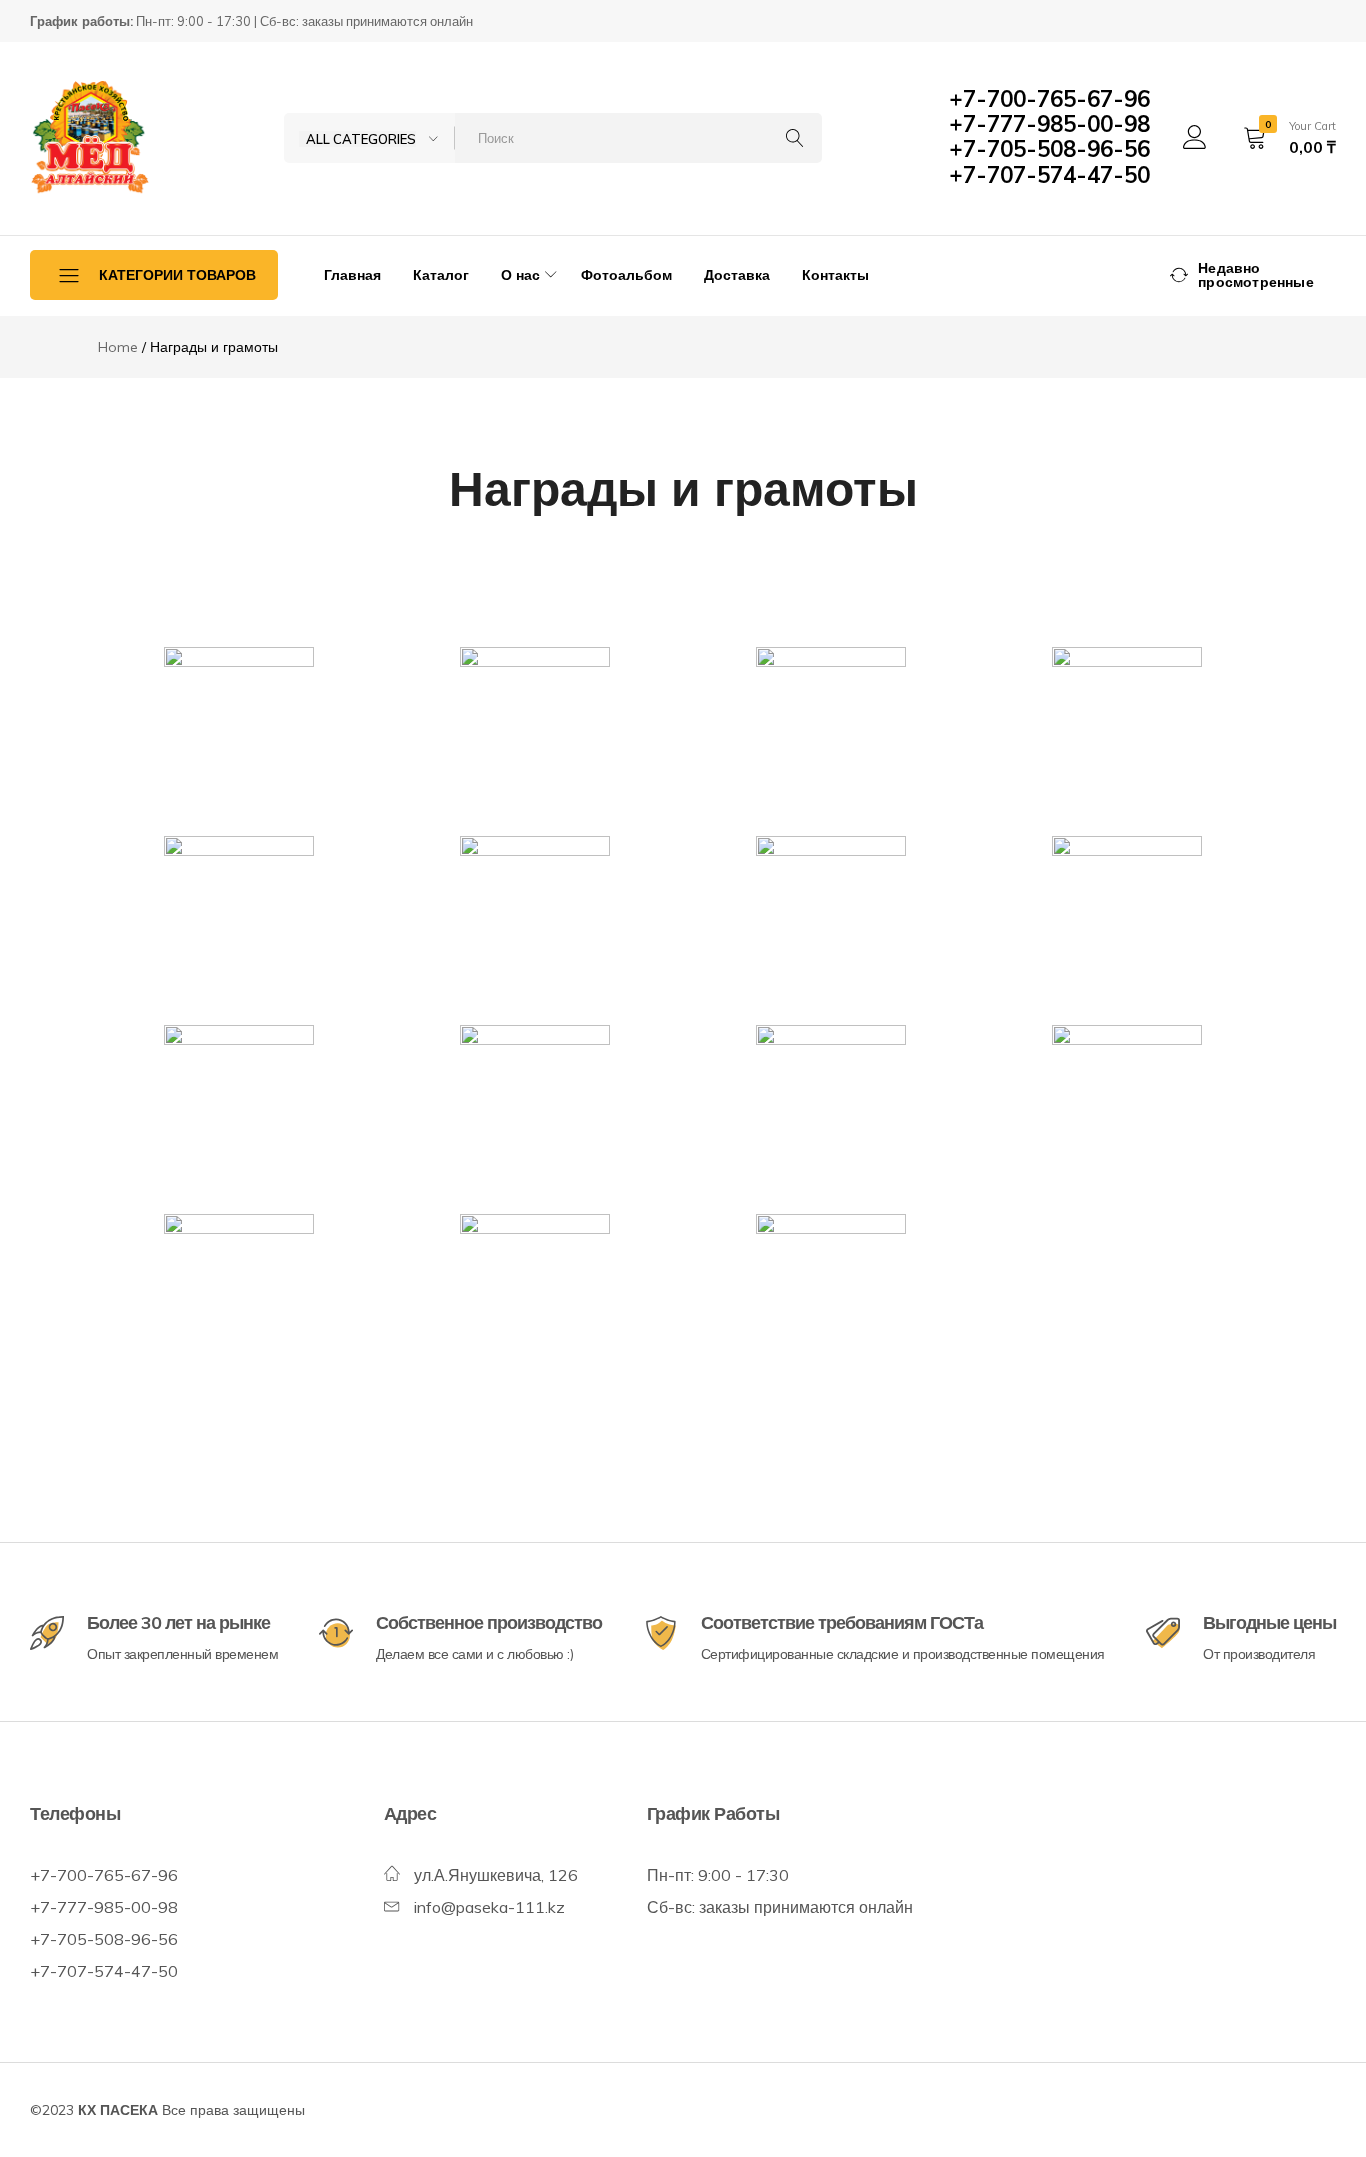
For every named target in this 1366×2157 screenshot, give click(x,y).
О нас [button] (520, 275)
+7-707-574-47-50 (1049, 175)
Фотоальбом (626, 275)
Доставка (737, 275)
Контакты (835, 275)
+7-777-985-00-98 (1049, 124)
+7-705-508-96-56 (1049, 149)
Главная (352, 275)
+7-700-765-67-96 (1049, 99)
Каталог (441, 275)
